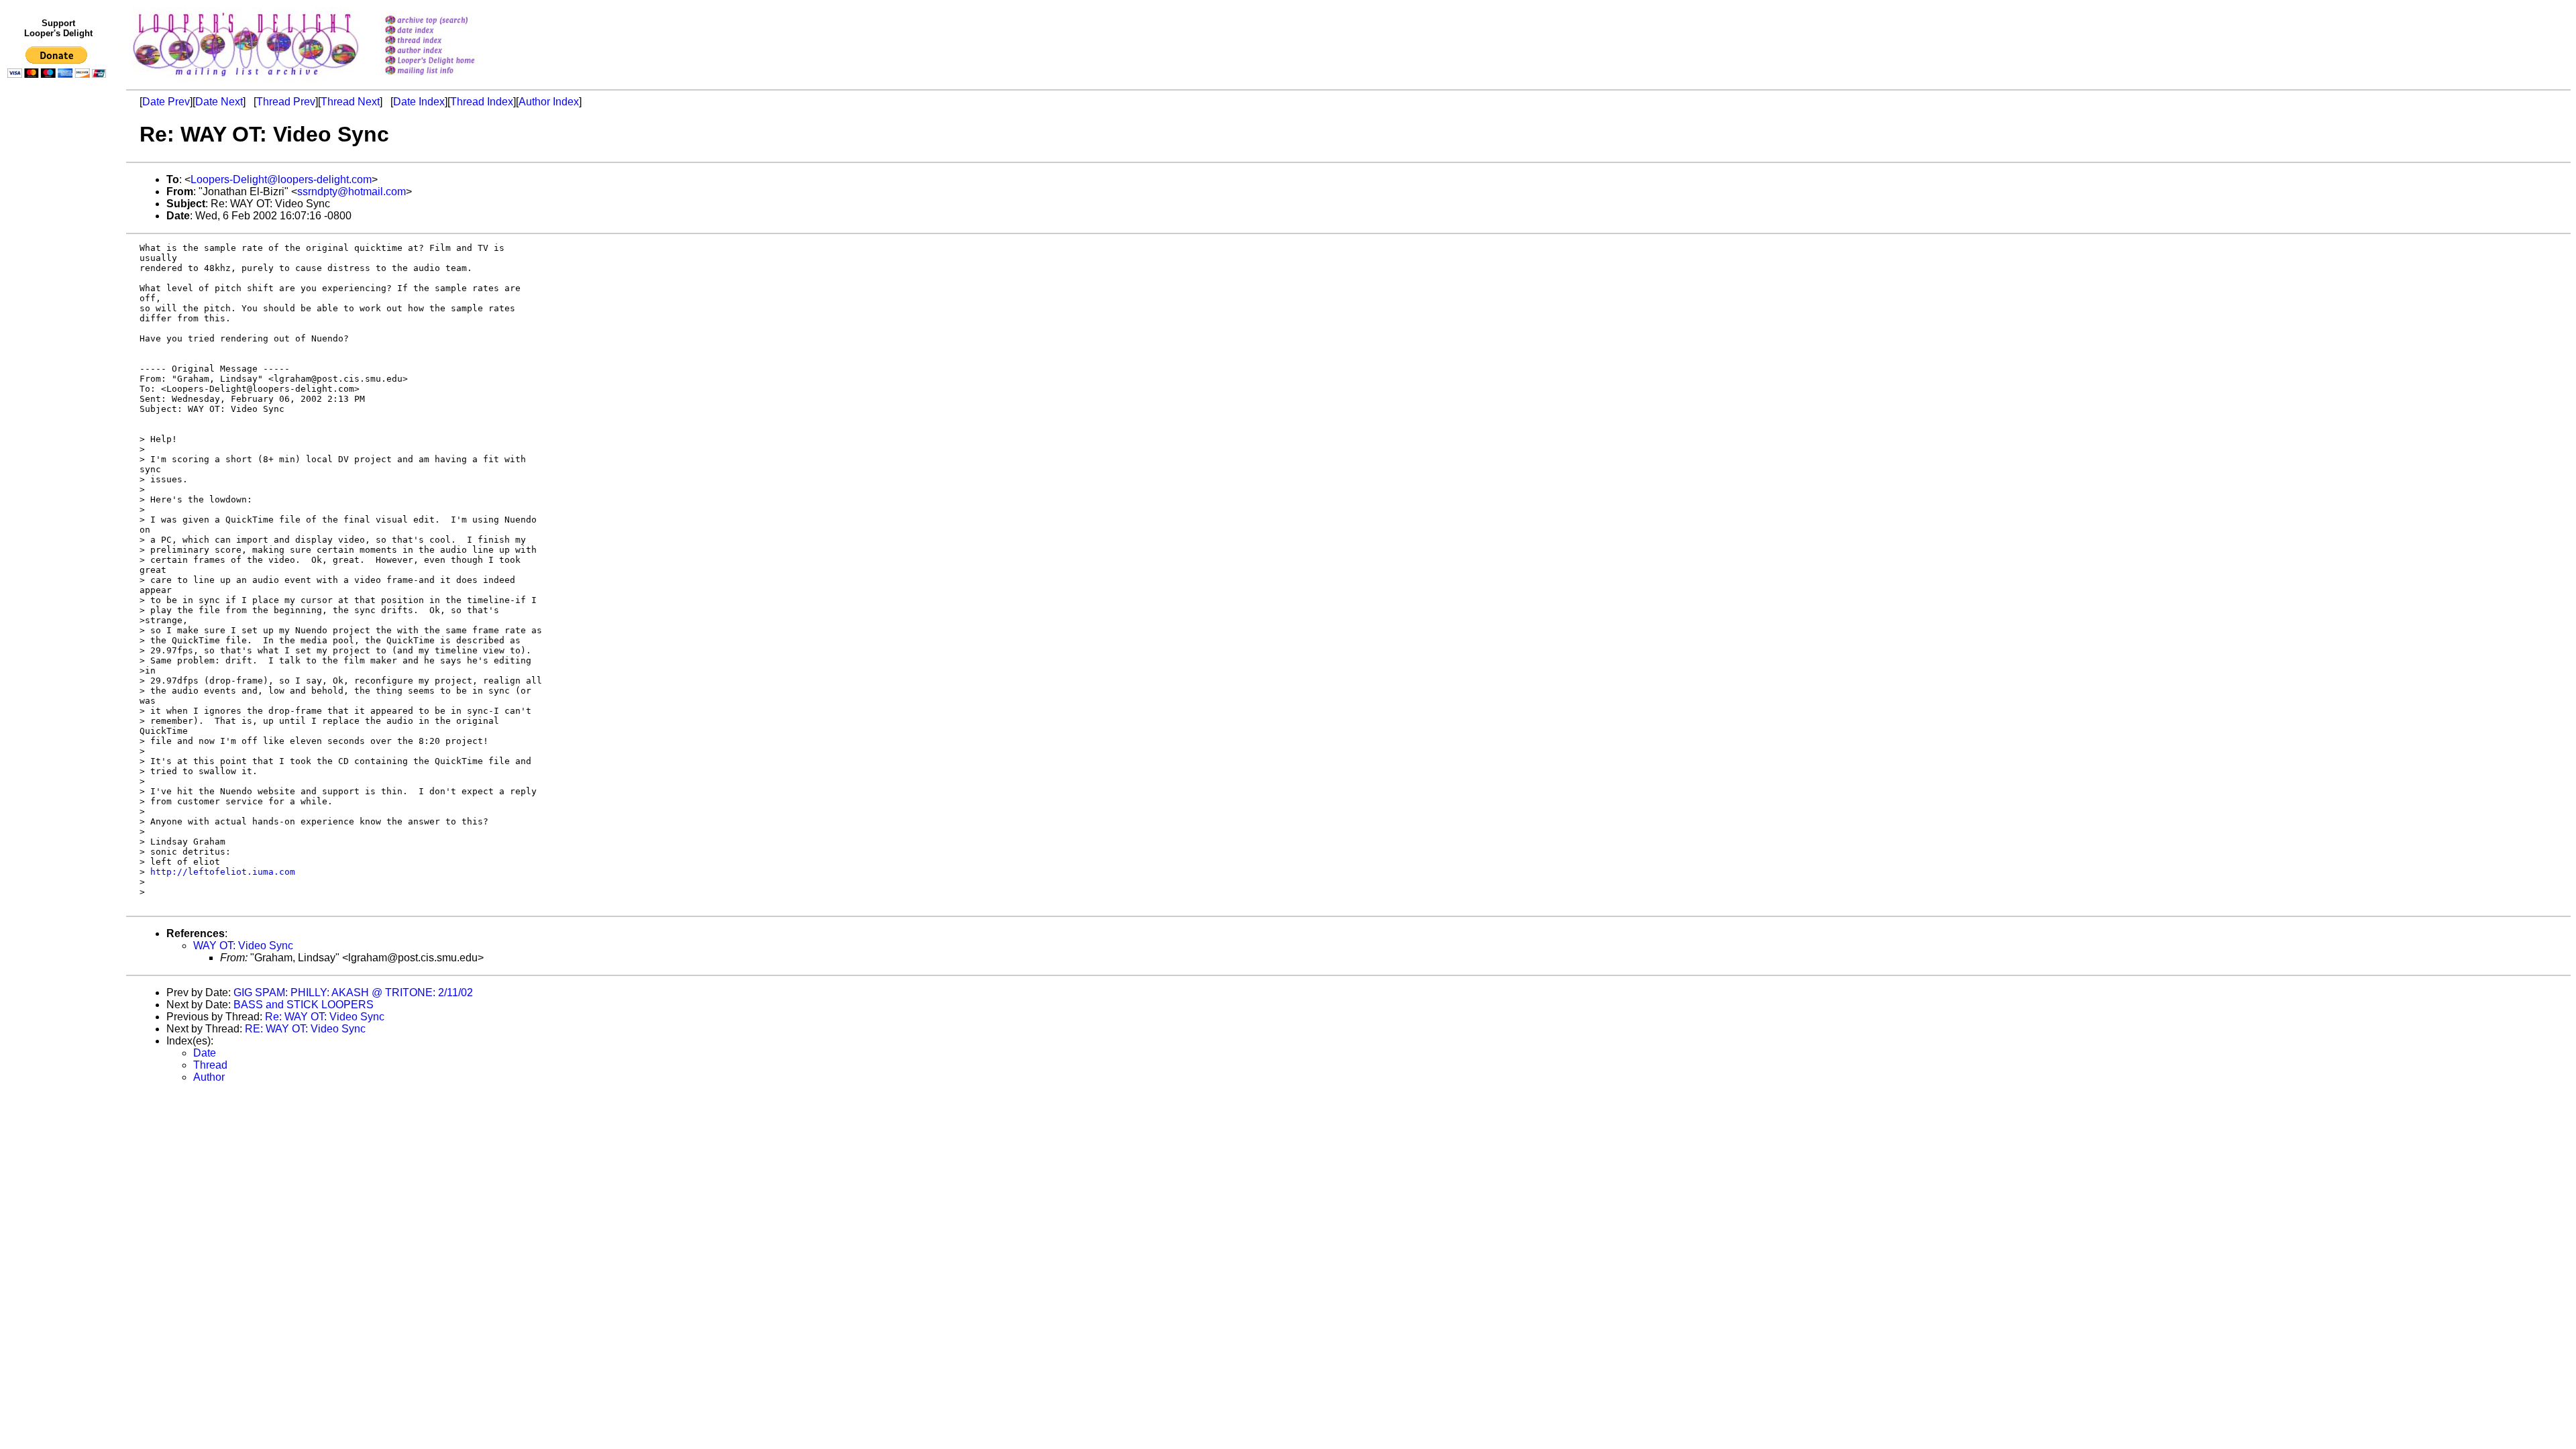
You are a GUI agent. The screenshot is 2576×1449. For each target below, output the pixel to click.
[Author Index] (447, 51)
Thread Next (350, 102)
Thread (210, 1065)
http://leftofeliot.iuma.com (223, 872)
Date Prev (166, 102)
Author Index (549, 102)
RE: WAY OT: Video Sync (305, 1029)
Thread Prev (286, 102)
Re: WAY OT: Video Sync (325, 1017)
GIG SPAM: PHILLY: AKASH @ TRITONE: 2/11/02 (353, 992)
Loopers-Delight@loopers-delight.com (281, 179)
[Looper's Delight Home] (447, 61)
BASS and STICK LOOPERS (304, 1005)
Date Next (219, 102)
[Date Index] (447, 31)
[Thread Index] (447, 41)
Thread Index (482, 102)
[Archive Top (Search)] (447, 21)
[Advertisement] (59, 360)
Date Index (419, 102)
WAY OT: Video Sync (243, 946)
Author (209, 1077)
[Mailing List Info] (447, 78)
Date (205, 1053)
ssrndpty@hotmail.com (352, 192)
